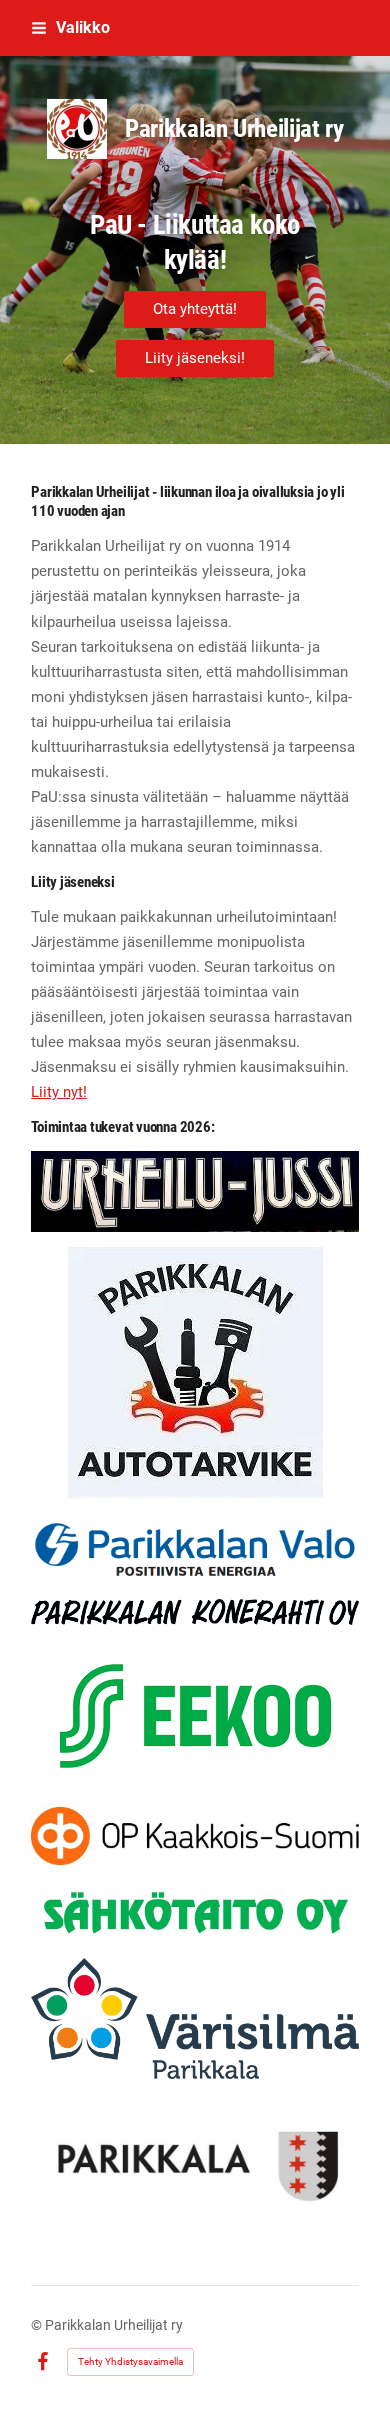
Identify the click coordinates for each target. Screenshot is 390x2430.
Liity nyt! (59, 1092)
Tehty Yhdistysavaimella (130, 2361)
